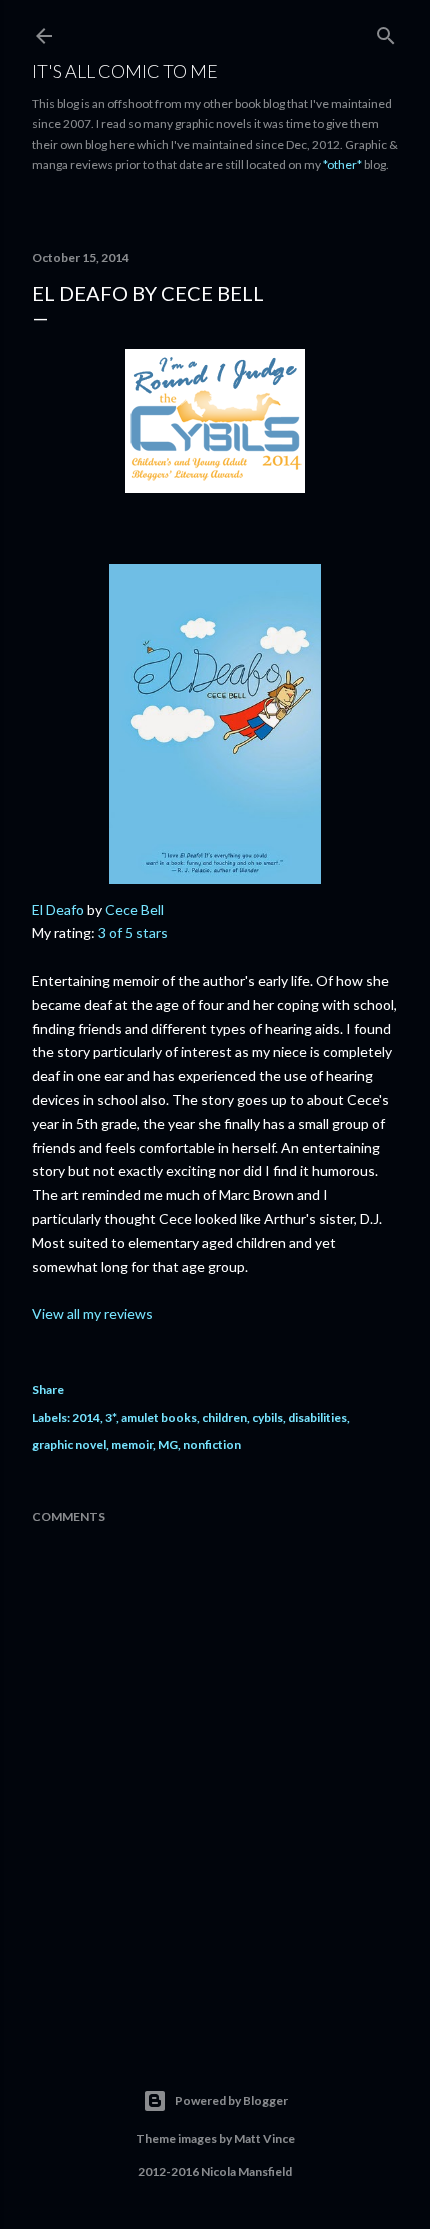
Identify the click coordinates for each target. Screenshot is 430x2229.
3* (110, 1417)
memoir (132, 1444)
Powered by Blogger (231, 2100)
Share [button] (48, 1389)
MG (168, 1444)
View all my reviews (92, 1313)
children (224, 1417)
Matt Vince (264, 2138)
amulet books (159, 1417)
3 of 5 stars (133, 932)
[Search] (386, 31)
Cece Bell (134, 909)
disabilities (317, 1417)
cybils (267, 1417)
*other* (342, 164)
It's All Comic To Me (125, 71)
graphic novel (69, 1444)
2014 (86, 1417)
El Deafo (58, 909)
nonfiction (212, 1444)
